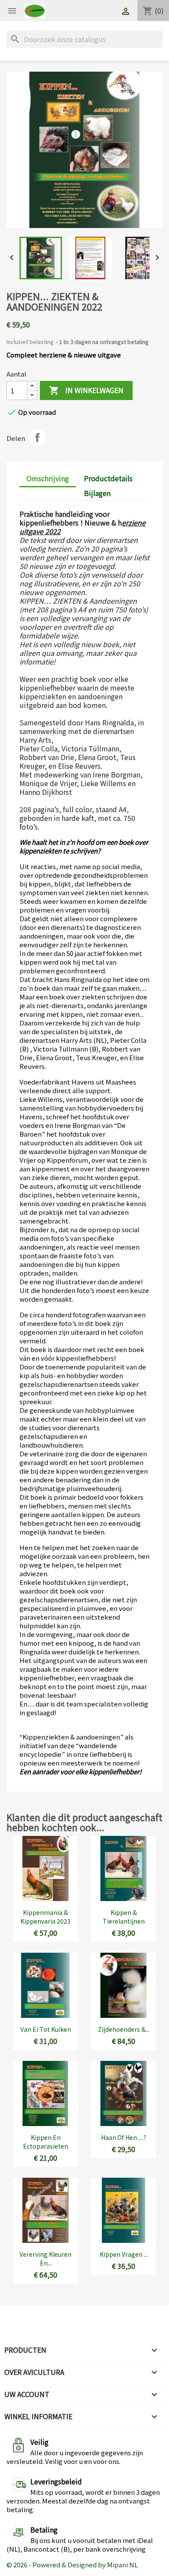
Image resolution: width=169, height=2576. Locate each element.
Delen (37, 437)
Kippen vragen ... (124, 2254)
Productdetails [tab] (108, 478)
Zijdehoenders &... (124, 2029)
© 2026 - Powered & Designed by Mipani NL (72, 2564)
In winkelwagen (86, 390)
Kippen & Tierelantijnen (124, 1917)
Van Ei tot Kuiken (46, 2029)
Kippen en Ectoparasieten (45, 2142)
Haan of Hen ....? (123, 2137)
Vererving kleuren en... (45, 2259)
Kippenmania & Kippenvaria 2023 (45, 1917)
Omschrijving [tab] (48, 478)
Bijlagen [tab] (97, 493)
